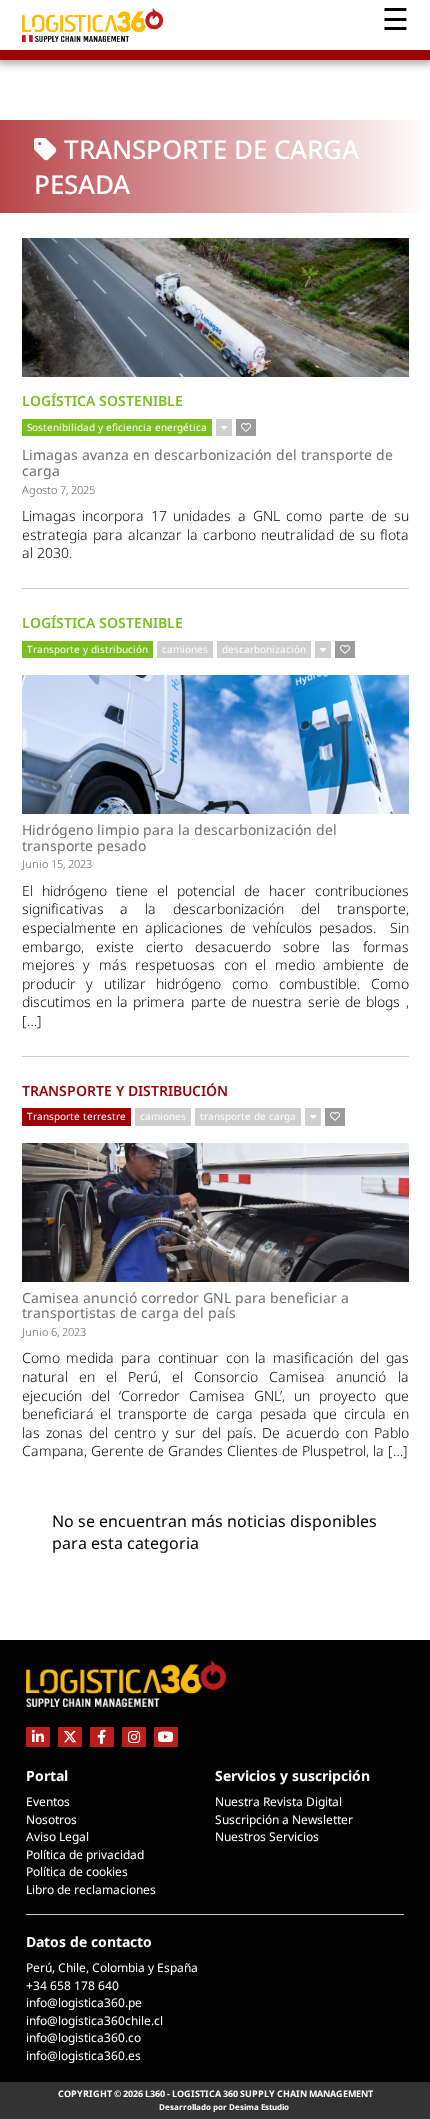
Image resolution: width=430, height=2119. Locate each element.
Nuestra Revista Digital (278, 1801)
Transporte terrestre (76, 1116)
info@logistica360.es (83, 2055)
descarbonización (264, 649)
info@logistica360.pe (84, 2002)
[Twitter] (70, 1736)
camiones (185, 649)
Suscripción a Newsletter (284, 1819)
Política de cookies (77, 1871)
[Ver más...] (224, 428)
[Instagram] (134, 1736)
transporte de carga (248, 1116)
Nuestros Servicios (267, 1836)
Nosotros (51, 1819)
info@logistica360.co (83, 2037)
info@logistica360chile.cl (94, 2020)
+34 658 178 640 (72, 1985)
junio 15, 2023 (57, 863)
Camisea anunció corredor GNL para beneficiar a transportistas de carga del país (185, 1305)
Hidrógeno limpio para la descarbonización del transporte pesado (179, 837)
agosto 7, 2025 (58, 489)
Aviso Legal (57, 1836)
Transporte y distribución (87, 649)
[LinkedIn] (38, 1736)
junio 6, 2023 (54, 1331)
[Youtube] (166, 1736)
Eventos (48, 1801)
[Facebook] (102, 1736)
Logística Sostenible (102, 400)
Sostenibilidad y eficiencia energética (117, 427)
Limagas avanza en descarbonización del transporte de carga (207, 462)
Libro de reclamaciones (91, 1889)
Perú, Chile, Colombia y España (112, 1967)
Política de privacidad (85, 1854)
